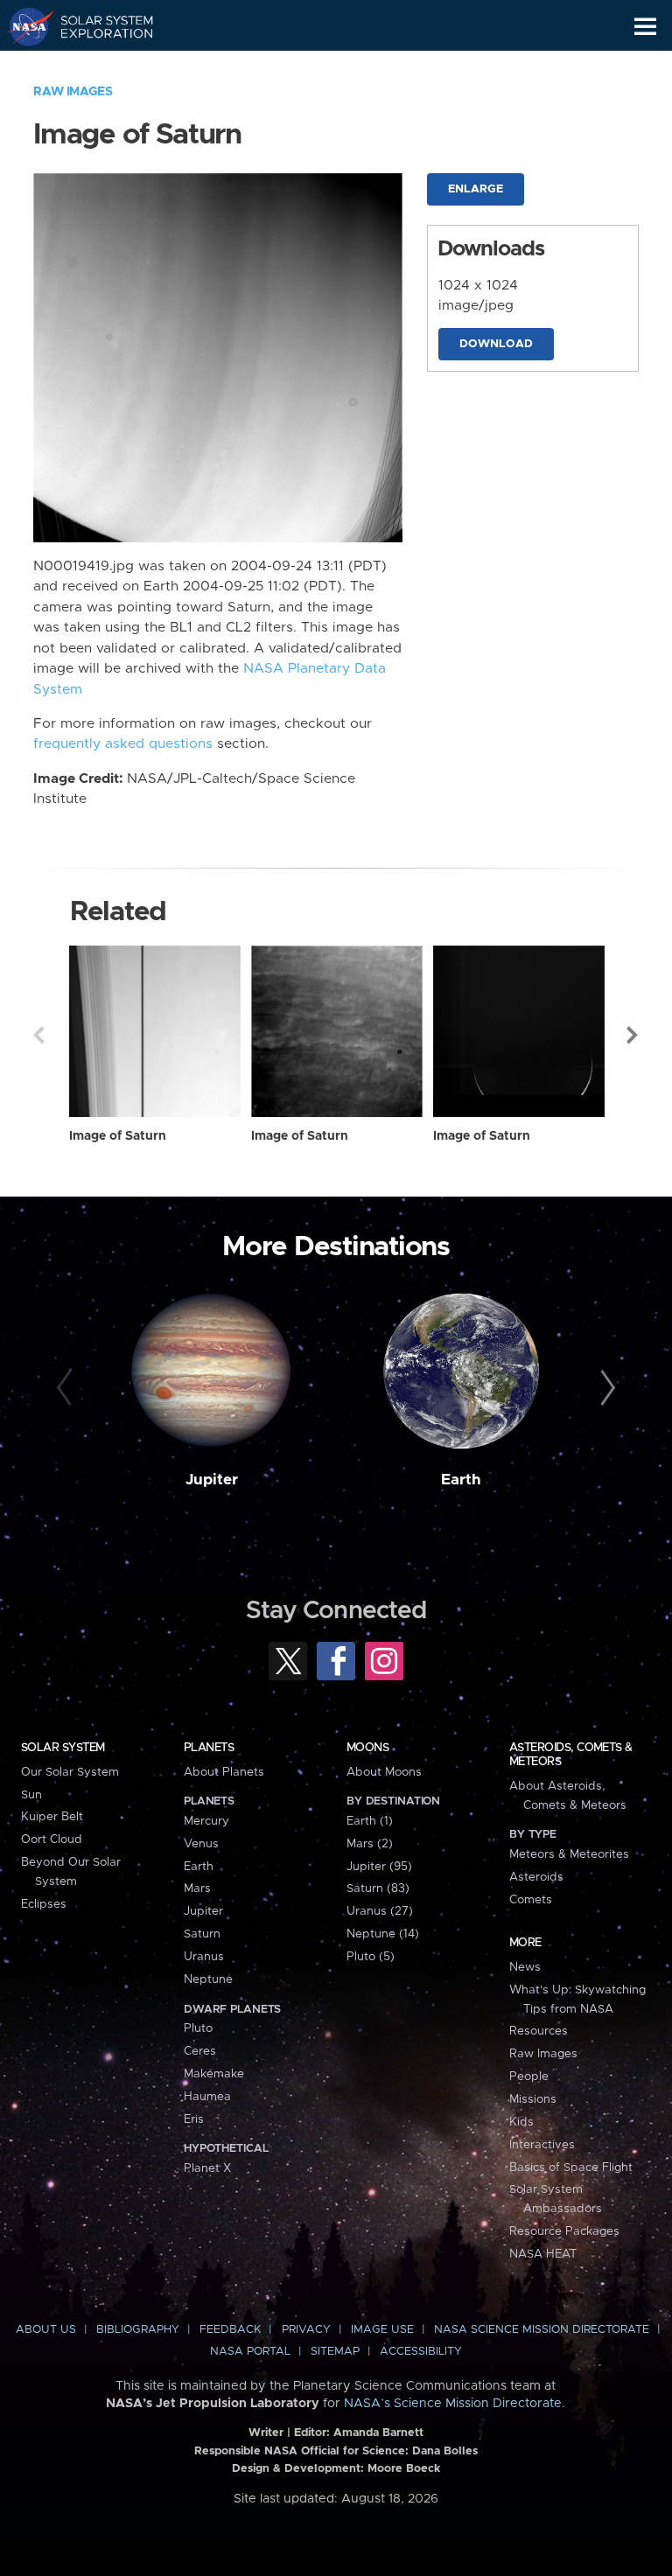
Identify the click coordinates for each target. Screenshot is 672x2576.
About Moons (384, 1772)
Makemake (214, 2074)
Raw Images (73, 92)
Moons (367, 1748)
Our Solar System (70, 1772)
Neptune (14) (383, 1934)
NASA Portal (250, 2352)
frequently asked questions (123, 744)
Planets (209, 1748)
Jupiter (212, 1480)
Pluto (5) (371, 1957)
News (525, 1967)
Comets (531, 1900)
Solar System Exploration (97, 26)
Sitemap (335, 2352)
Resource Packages (564, 2231)
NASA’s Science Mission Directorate (453, 2404)
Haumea (207, 2097)
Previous (38, 1035)
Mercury (206, 1821)
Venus (201, 1844)
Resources (539, 2031)
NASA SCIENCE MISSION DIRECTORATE (542, 2330)
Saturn (202, 1934)
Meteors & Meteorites (569, 1854)
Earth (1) (370, 1821)
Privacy (306, 2330)
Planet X (207, 2168)
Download (496, 344)
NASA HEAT (543, 2254)
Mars (197, 1888)
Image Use (382, 2330)
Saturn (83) (378, 1888)
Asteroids (536, 1877)
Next (633, 1035)
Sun (31, 1795)
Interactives (542, 2145)
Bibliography (138, 2330)
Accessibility (421, 2352)
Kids (521, 2122)
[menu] (645, 27)
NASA (23, 26)
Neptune (208, 1979)
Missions (533, 2099)
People (529, 2077)
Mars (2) (370, 1844)
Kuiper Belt (52, 1817)
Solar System (63, 1748)
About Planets (224, 1772)
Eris (194, 2119)
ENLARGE (476, 189)
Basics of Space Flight (571, 2168)
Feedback (230, 2330)
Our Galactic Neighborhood (97, 66)
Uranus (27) (380, 1911)
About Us (46, 2330)
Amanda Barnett (378, 2433)
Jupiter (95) (379, 1867)
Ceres (200, 2051)
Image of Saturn (118, 1136)
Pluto (198, 2028)
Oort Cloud (52, 1840)
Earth (461, 1480)
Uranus (204, 1957)
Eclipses (44, 1904)
